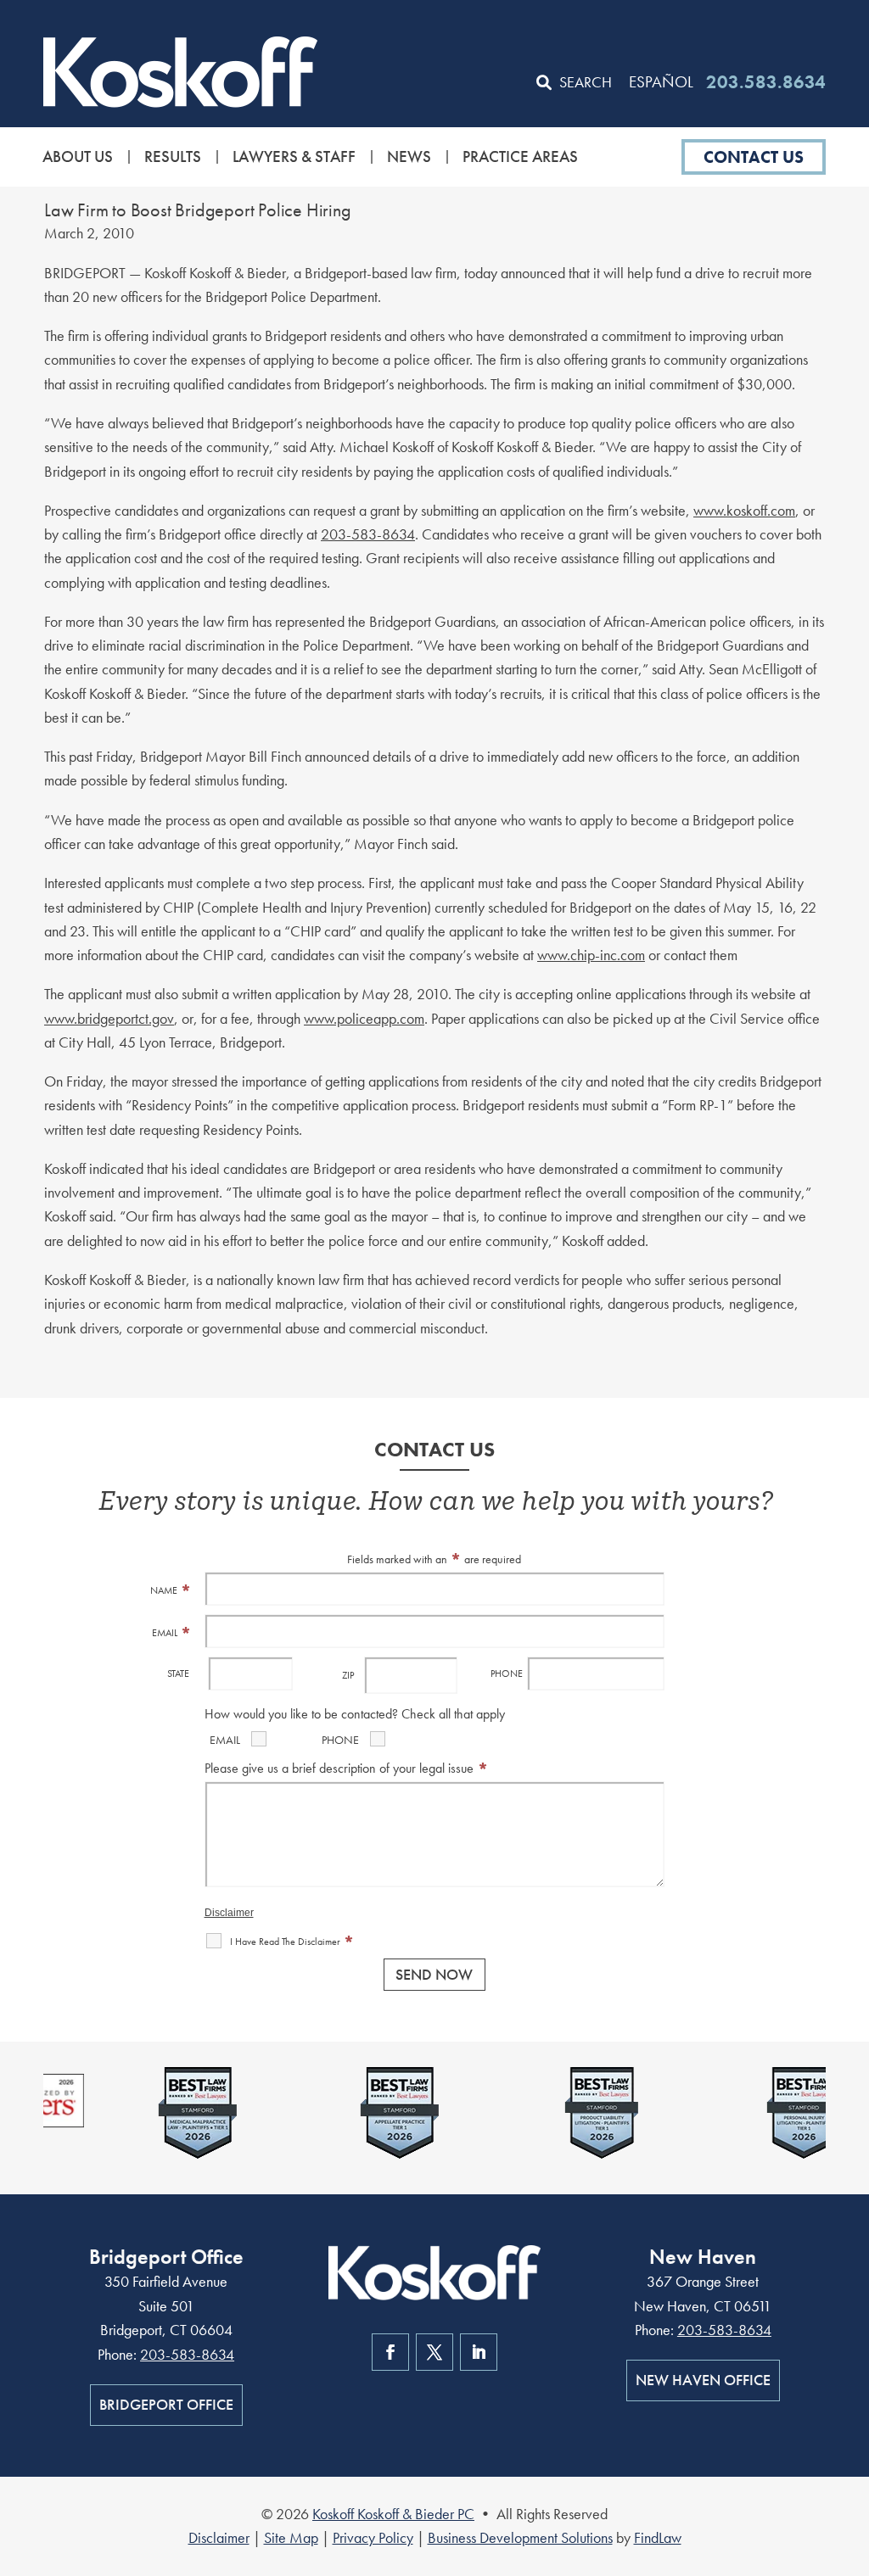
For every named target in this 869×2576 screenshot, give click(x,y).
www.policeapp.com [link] (364, 1018)
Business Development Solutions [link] (520, 2537)
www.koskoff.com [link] (744, 510)
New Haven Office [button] (703, 2380)
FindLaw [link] (658, 2537)
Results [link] (173, 157)
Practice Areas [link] (520, 157)
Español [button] (661, 82)
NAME (171, 1590)
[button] (852, 2453)
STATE (178, 1674)
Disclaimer (229, 1913)
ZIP (348, 1675)
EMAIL (172, 1633)
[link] (180, 71)
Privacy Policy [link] (373, 2537)
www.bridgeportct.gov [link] (109, 1018)
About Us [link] (78, 157)
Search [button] (586, 82)
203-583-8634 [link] (368, 534)
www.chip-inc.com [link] (591, 955)
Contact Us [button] (754, 157)
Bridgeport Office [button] (166, 2404)
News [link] (409, 157)
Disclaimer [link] (219, 2537)
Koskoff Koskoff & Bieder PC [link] (393, 2514)
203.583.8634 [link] (766, 82)
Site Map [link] (291, 2537)
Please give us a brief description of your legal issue (347, 1768)
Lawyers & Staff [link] (294, 157)
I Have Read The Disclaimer (292, 1942)
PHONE (507, 1674)
